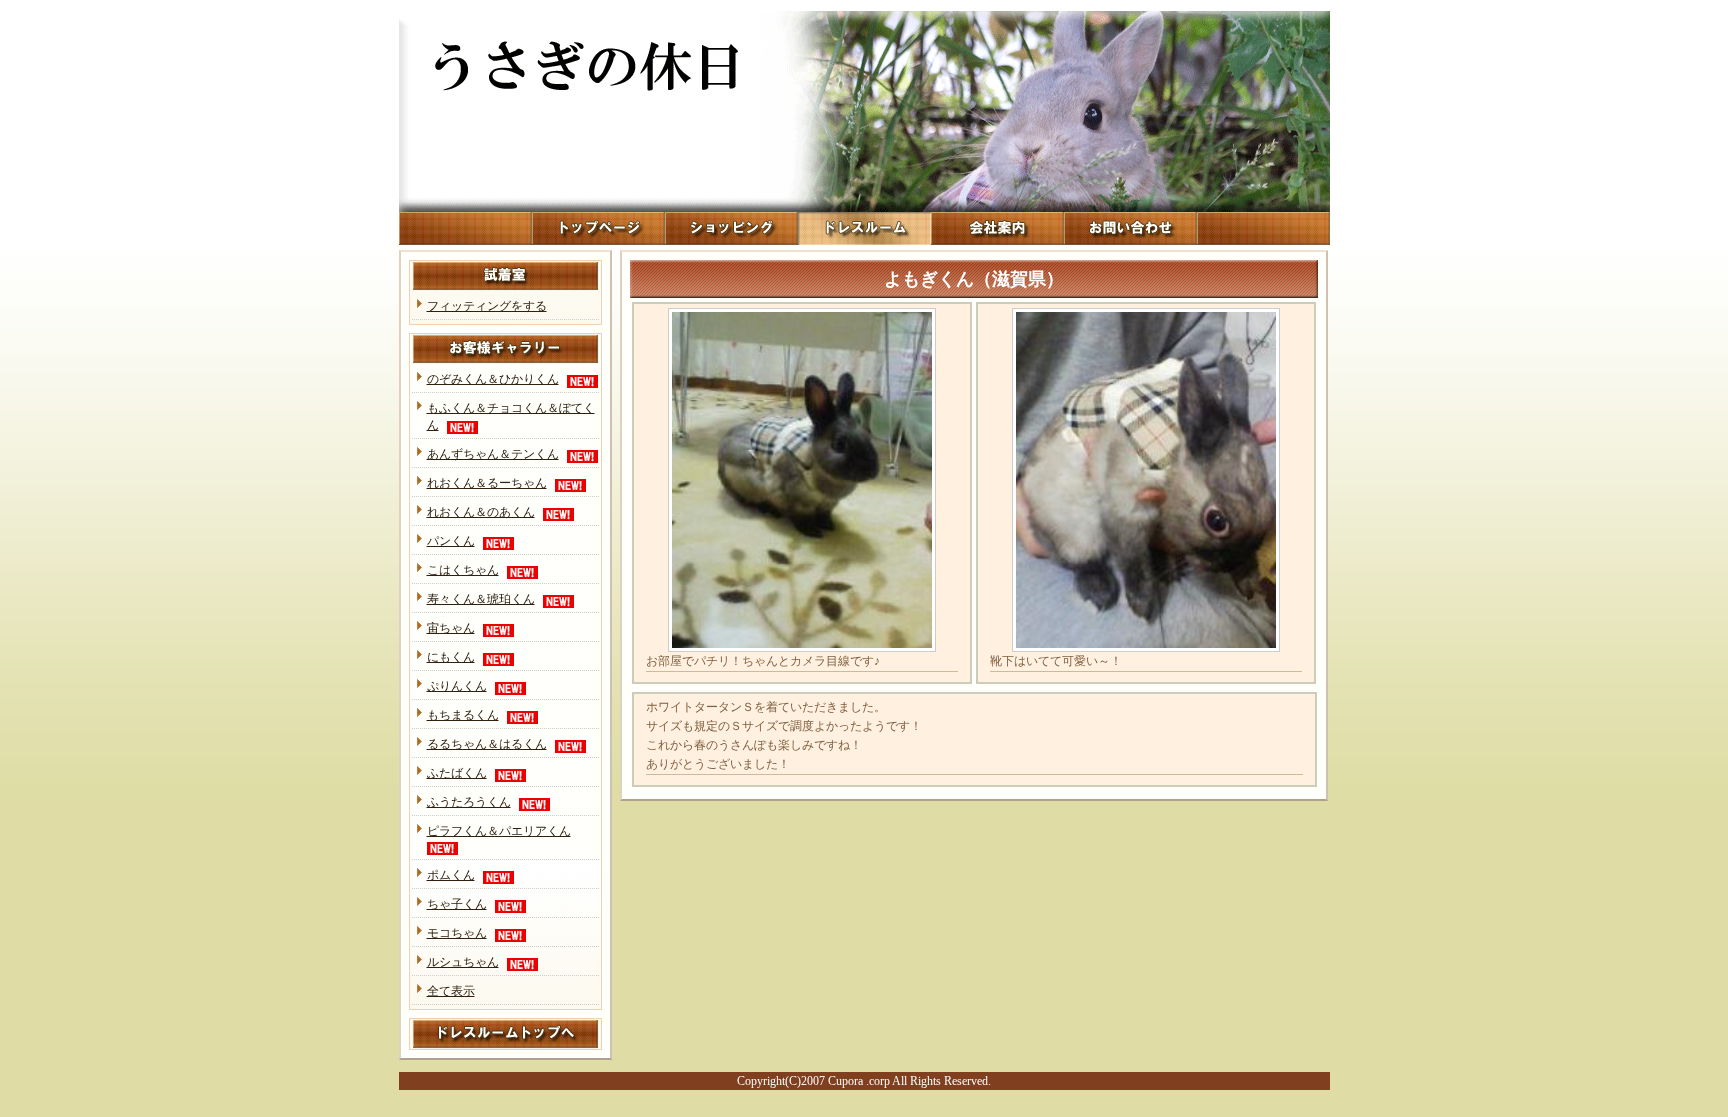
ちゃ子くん (457, 904)
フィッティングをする (487, 306)
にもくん (451, 657)
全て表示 (451, 991)
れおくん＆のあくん (481, 512)
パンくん (451, 541)
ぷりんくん (457, 686)
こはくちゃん (463, 570)
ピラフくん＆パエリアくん (499, 831)
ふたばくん (457, 773)
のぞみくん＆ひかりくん (493, 379)
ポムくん (451, 875)
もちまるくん (463, 715)
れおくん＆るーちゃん (487, 483)
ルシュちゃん (463, 962)
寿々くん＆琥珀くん (481, 599)
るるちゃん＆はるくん (487, 744)
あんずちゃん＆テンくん (493, 454)
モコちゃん (457, 933)
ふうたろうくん (469, 802)
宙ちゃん (451, 628)
